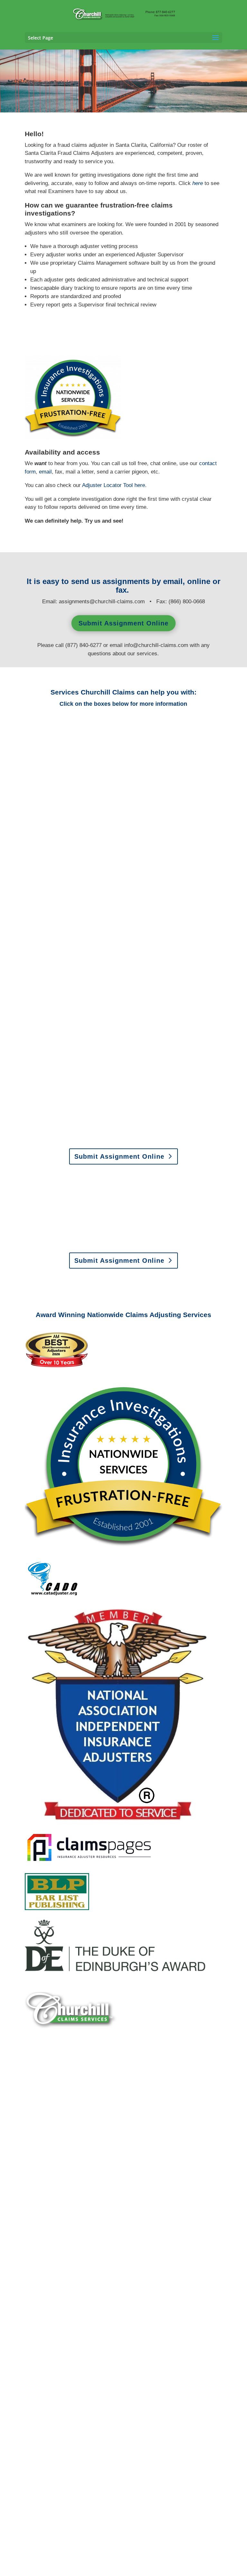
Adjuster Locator (107, 485)
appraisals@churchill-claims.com (164, 1239)
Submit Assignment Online (123, 623)
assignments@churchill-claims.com (102, 602)
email (45, 472)
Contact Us (119, 2165)
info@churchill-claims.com (156, 645)
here (140, 485)
